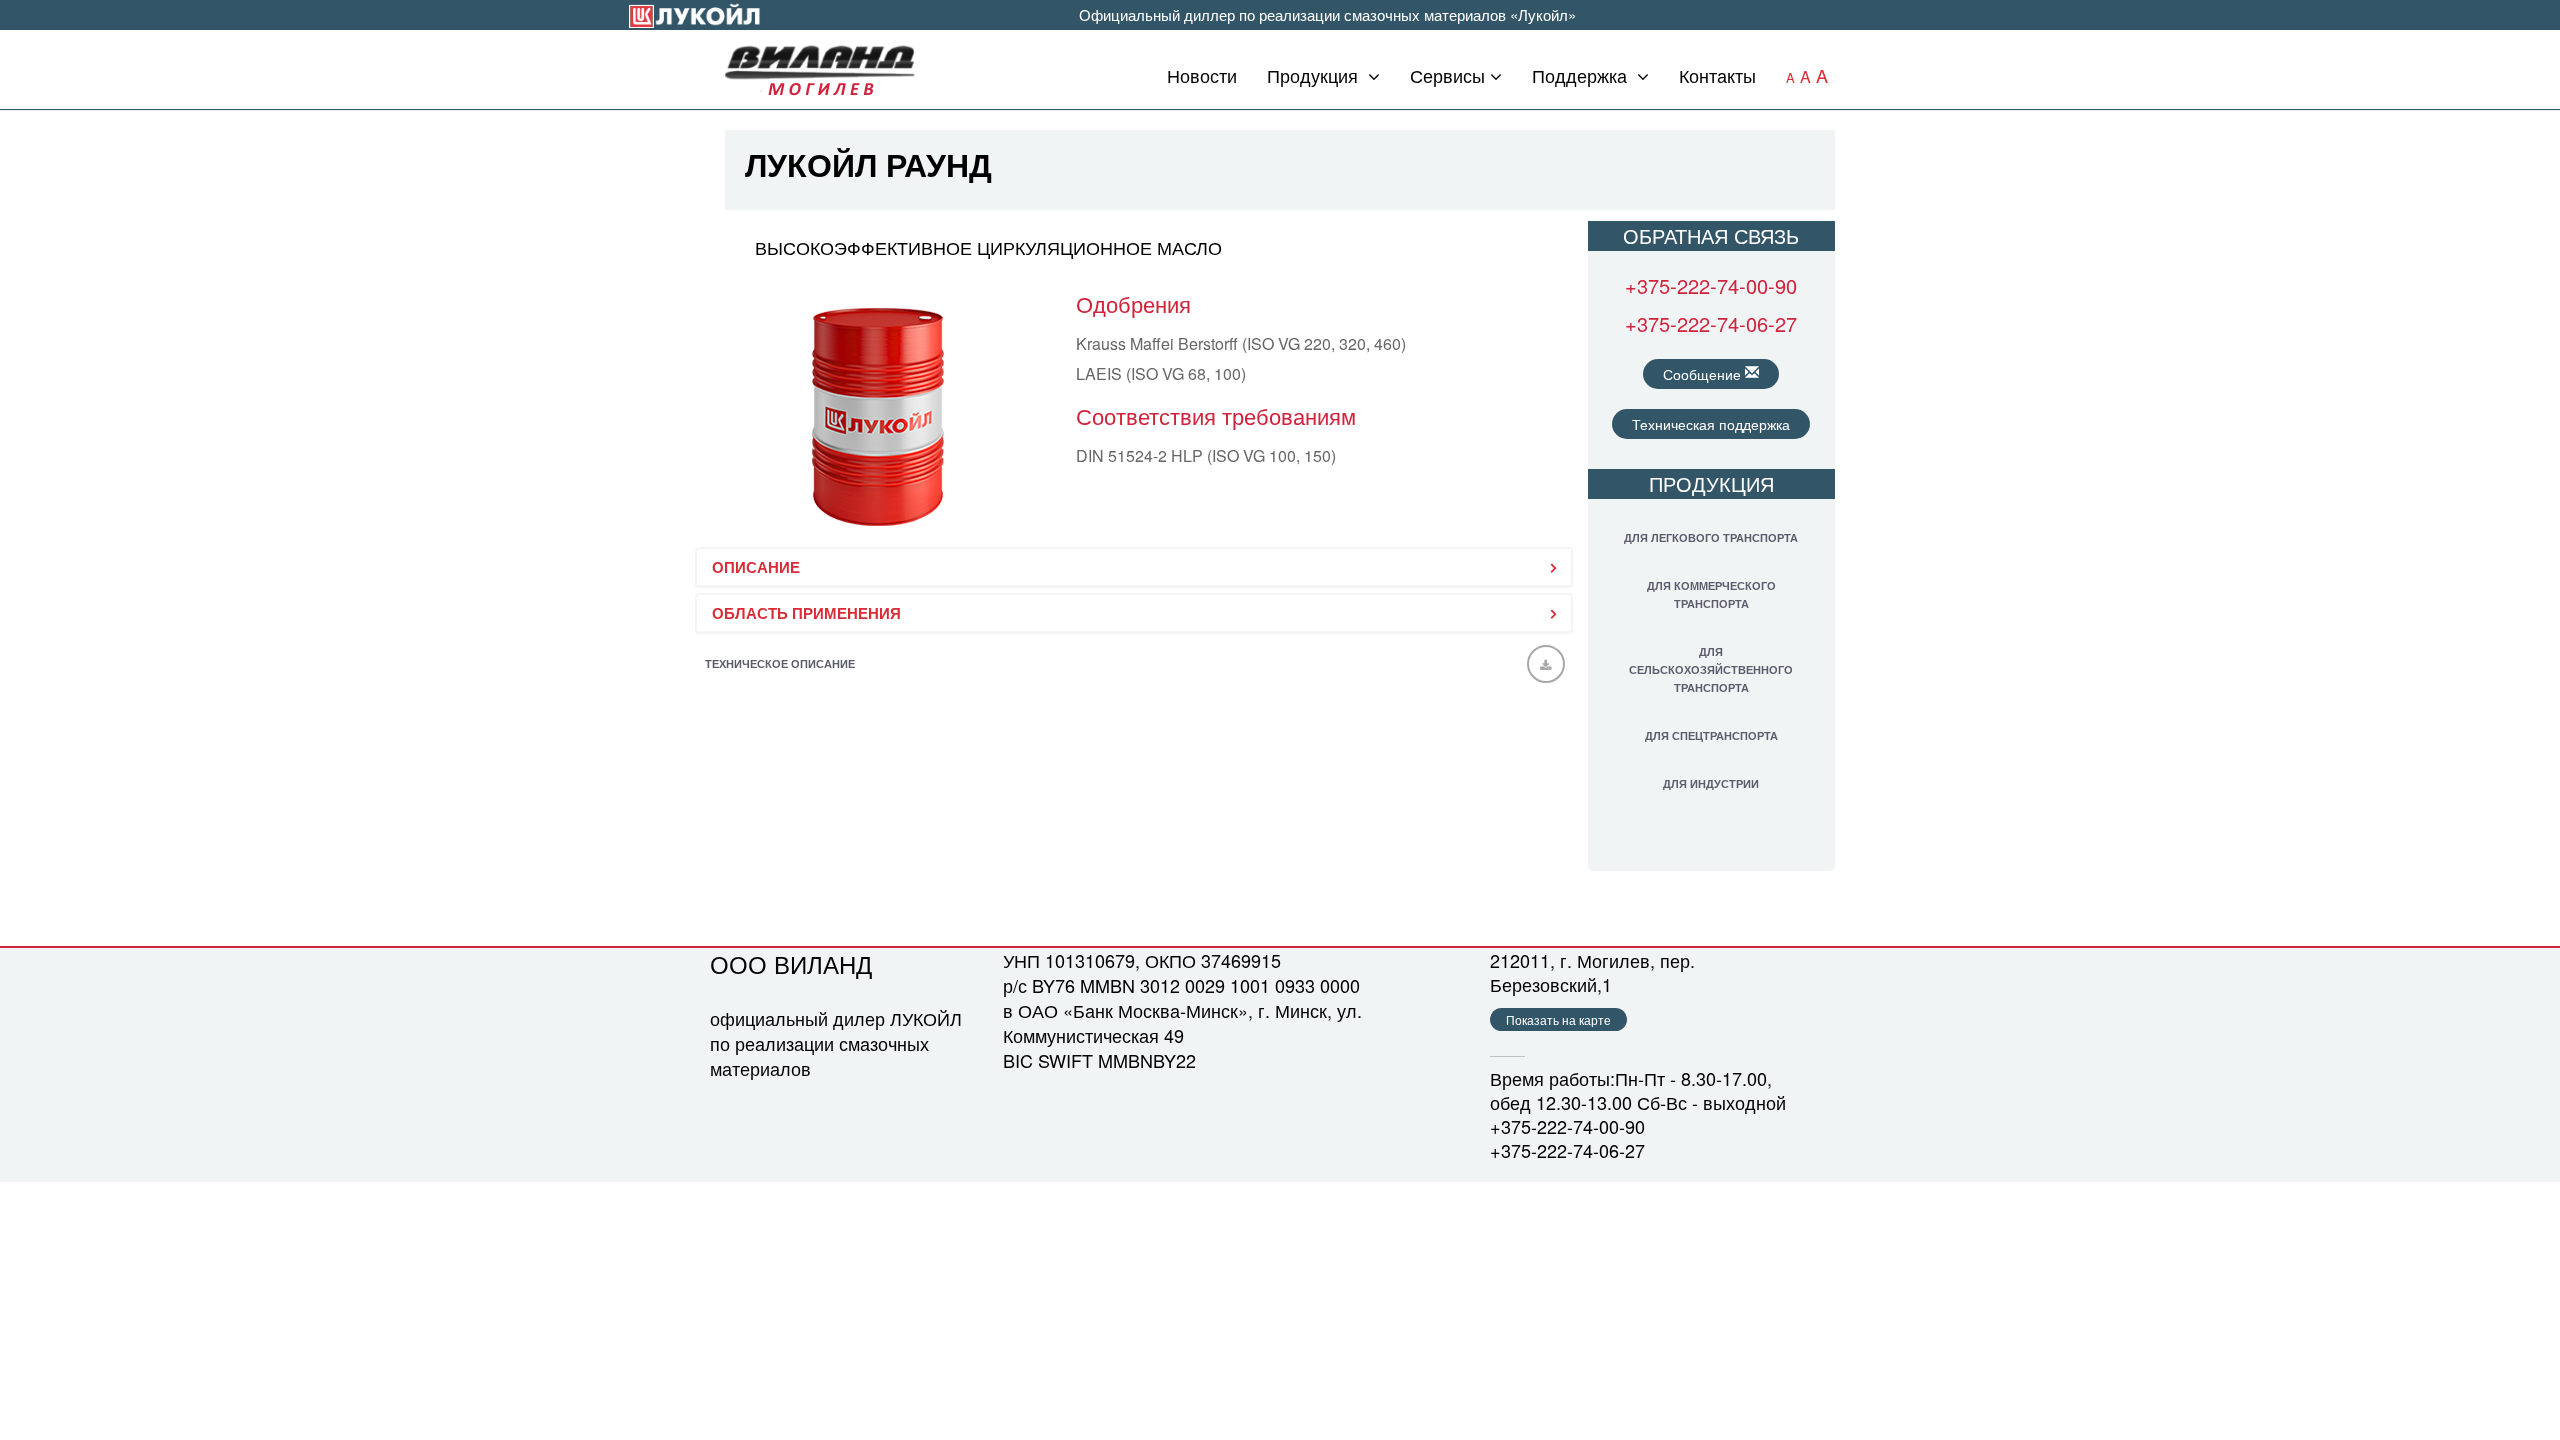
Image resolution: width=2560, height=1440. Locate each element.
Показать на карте (1558, 1019)
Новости (1202, 75)
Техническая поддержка (1711, 424)
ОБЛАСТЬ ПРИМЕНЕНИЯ (806, 613)
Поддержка (1582, 75)
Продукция (1315, 75)
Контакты (1717, 75)
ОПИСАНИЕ (756, 567)
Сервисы (1447, 75)
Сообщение (1704, 374)
